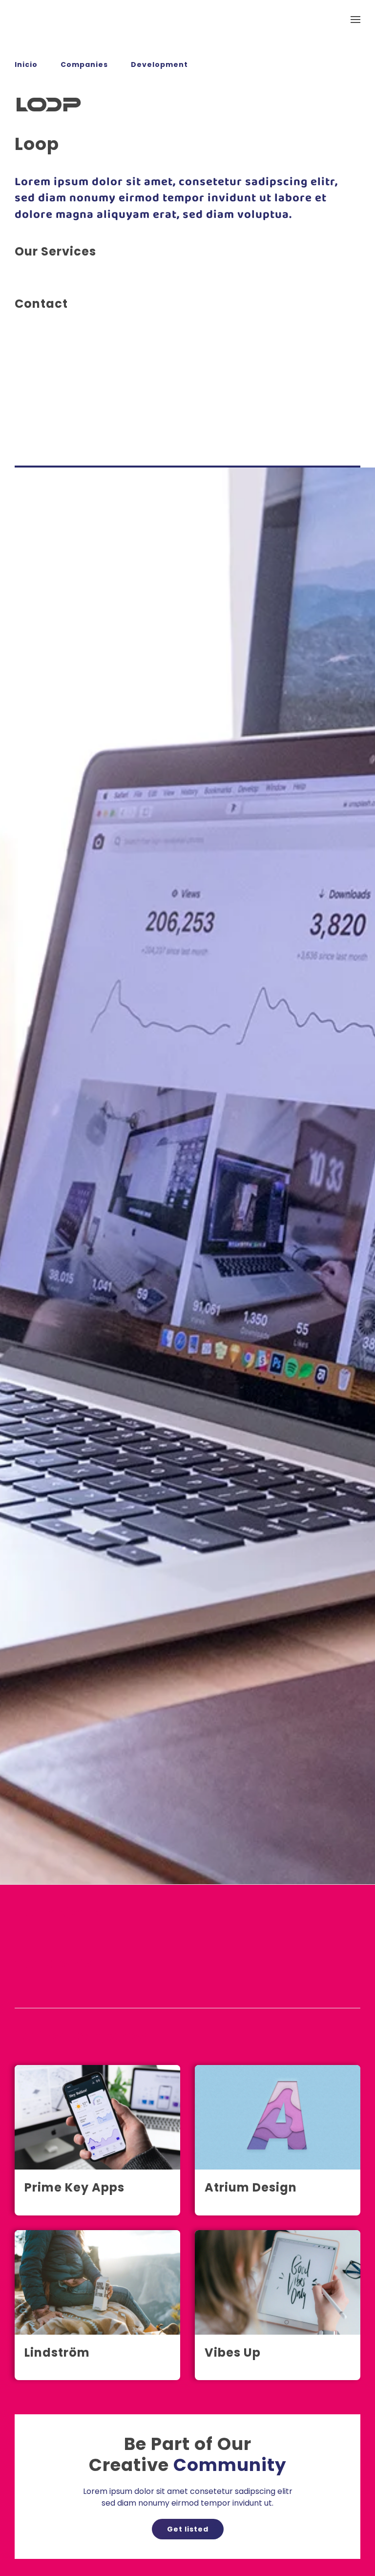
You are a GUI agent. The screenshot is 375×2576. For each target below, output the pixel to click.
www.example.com (51, 415)
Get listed (188, 2529)
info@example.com (52, 404)
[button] (355, 20)
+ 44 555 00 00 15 (48, 392)
